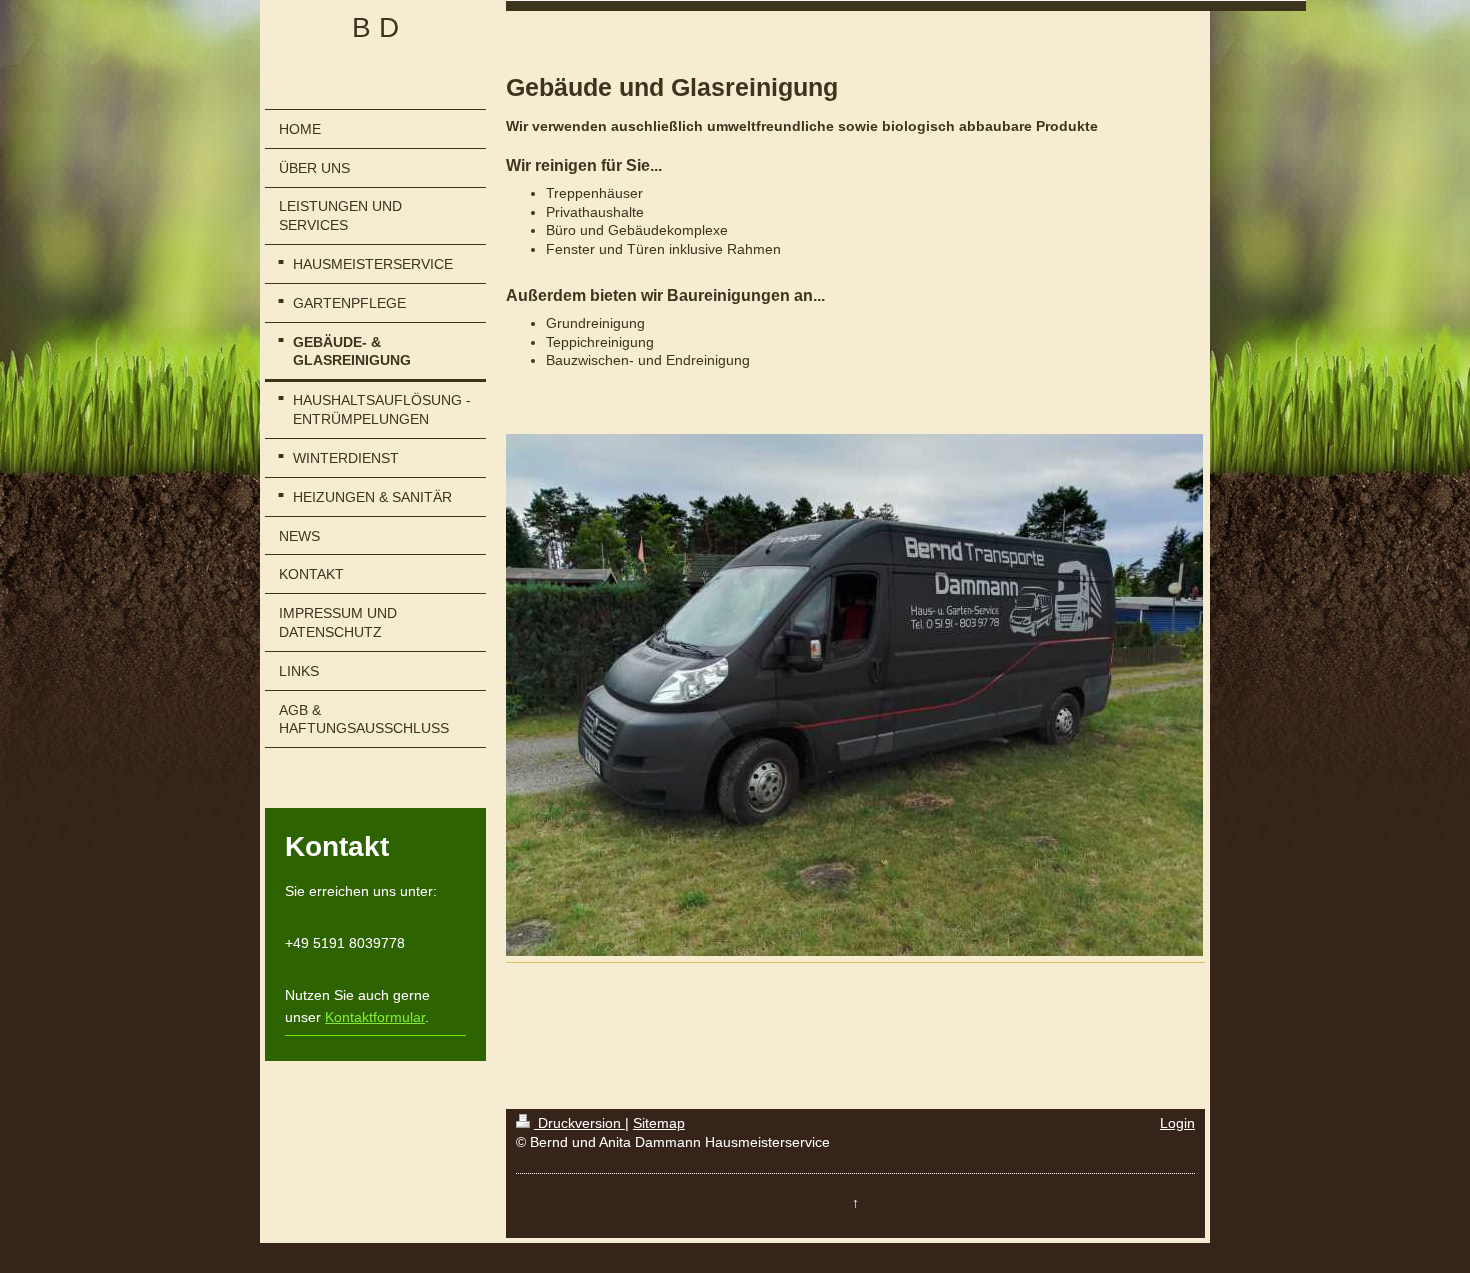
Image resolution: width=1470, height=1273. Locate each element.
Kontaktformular (375, 1017)
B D (375, 27)
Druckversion (579, 1123)
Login (1177, 1123)
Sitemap (659, 1123)
